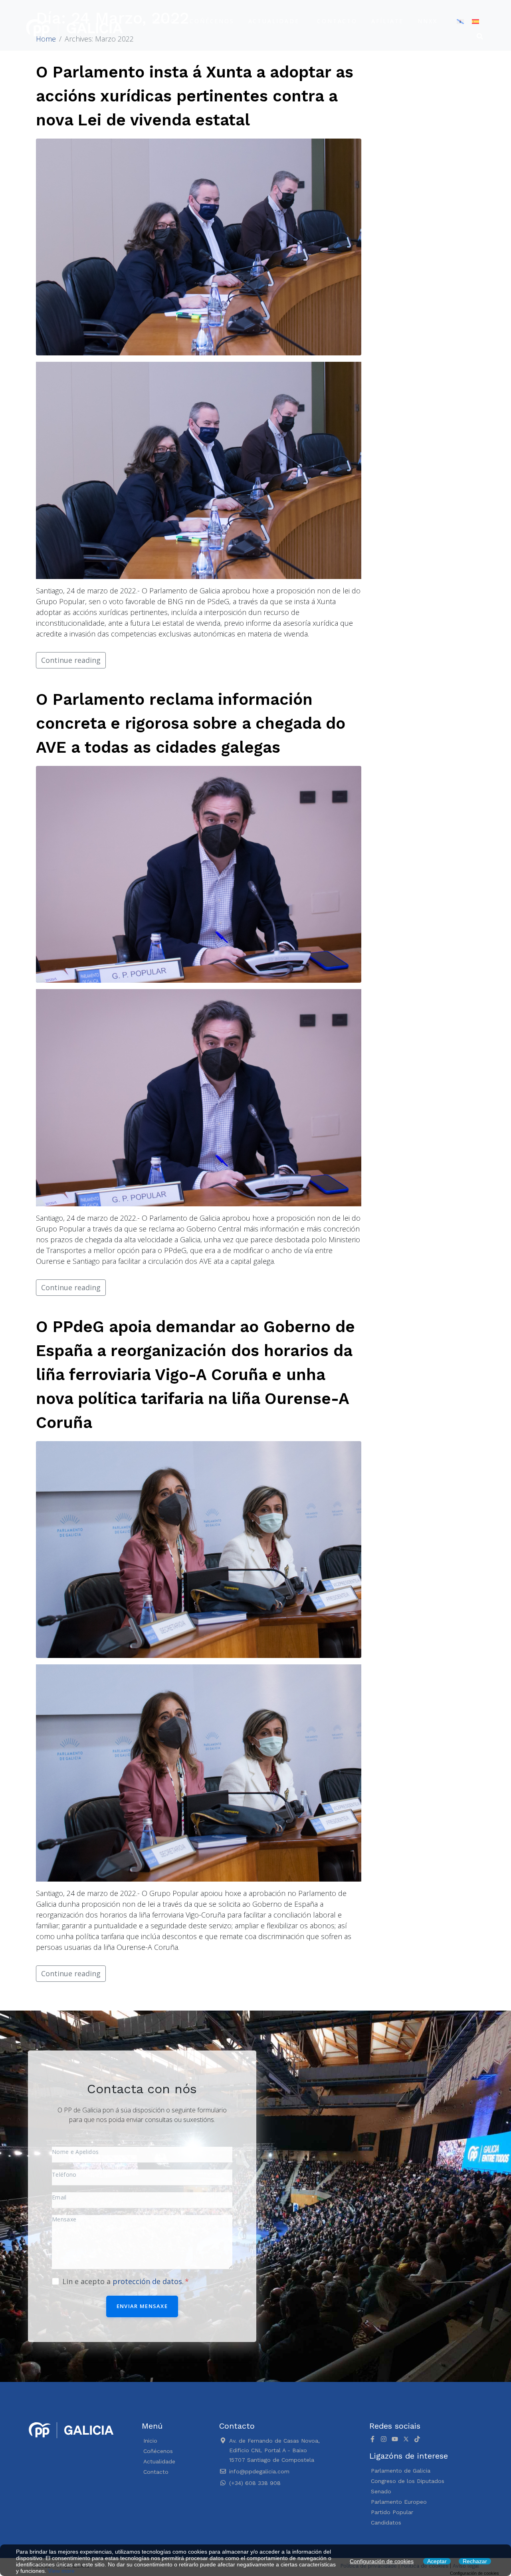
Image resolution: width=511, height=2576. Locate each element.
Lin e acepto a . (124, 2281)
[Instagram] (384, 2439)
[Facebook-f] (372, 2439)
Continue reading (71, 660)
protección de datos (147, 2281)
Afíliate (387, 21)
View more (61, 2571)
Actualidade (274, 21)
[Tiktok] (417, 2439)
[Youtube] (395, 2439)
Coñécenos (212, 21)
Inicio (164, 21)
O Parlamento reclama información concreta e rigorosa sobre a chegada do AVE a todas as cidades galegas (191, 723)
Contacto (337, 21)
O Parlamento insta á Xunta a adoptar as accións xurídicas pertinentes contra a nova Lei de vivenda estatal (195, 96)
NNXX (427, 21)
